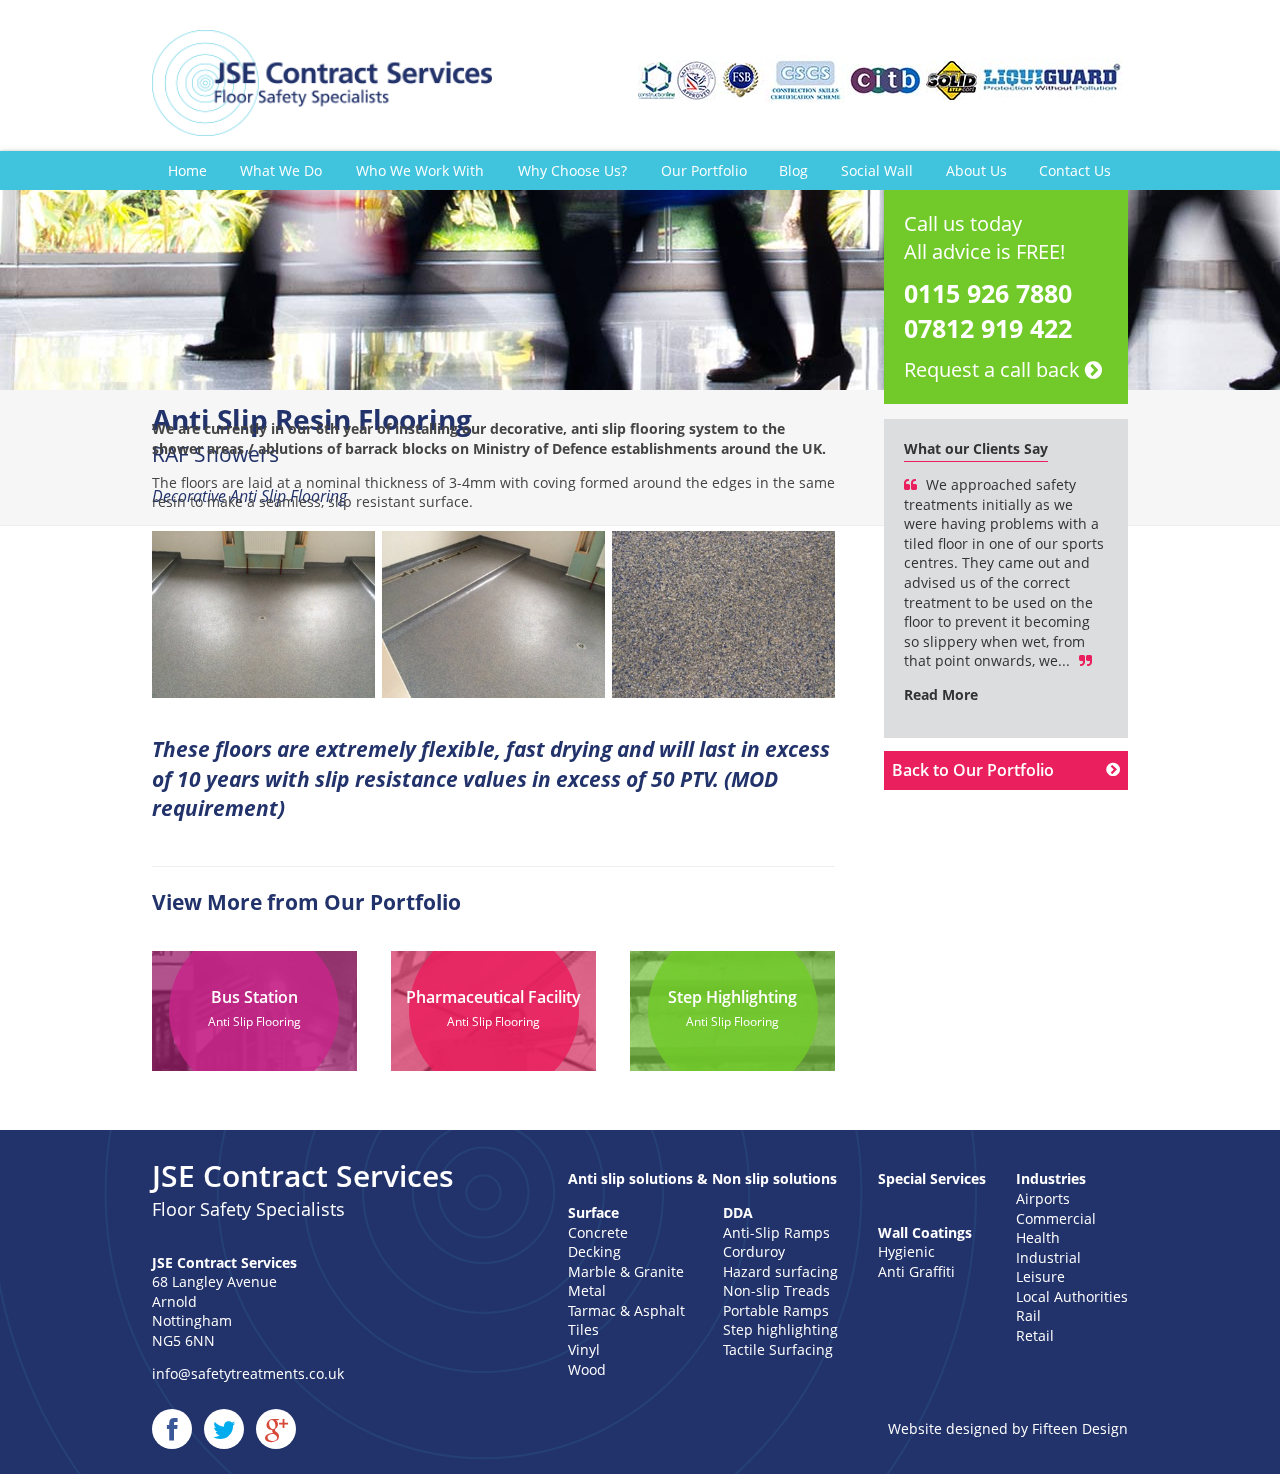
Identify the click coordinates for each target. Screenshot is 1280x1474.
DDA (738, 1212)
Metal (587, 1290)
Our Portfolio (704, 170)
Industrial (1048, 1257)
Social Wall (877, 170)
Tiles (583, 1329)
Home (187, 170)
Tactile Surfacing (778, 1349)
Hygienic (906, 1251)
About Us (976, 170)
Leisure (1040, 1276)
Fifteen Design (1080, 1428)
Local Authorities (1072, 1296)
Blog (793, 170)
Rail (1028, 1315)
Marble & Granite (626, 1271)
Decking (594, 1251)
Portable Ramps (776, 1310)
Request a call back (994, 369)
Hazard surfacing (780, 1271)
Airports (1043, 1198)
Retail (1035, 1335)
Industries (1051, 1178)
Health (1038, 1237)
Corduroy (754, 1251)
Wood (587, 1369)
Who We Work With (420, 170)
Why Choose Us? (572, 170)
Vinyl (584, 1349)
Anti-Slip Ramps (776, 1232)
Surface (593, 1212)
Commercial (1056, 1218)
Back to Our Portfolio (973, 770)
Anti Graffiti (916, 1271)
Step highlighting (780, 1329)
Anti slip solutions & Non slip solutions (702, 1178)
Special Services (932, 1178)
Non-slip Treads (776, 1290)
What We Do (281, 170)
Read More (941, 694)
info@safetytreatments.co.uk (248, 1373)
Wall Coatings (925, 1232)
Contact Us (1075, 170)
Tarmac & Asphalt (626, 1310)
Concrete (598, 1232)
